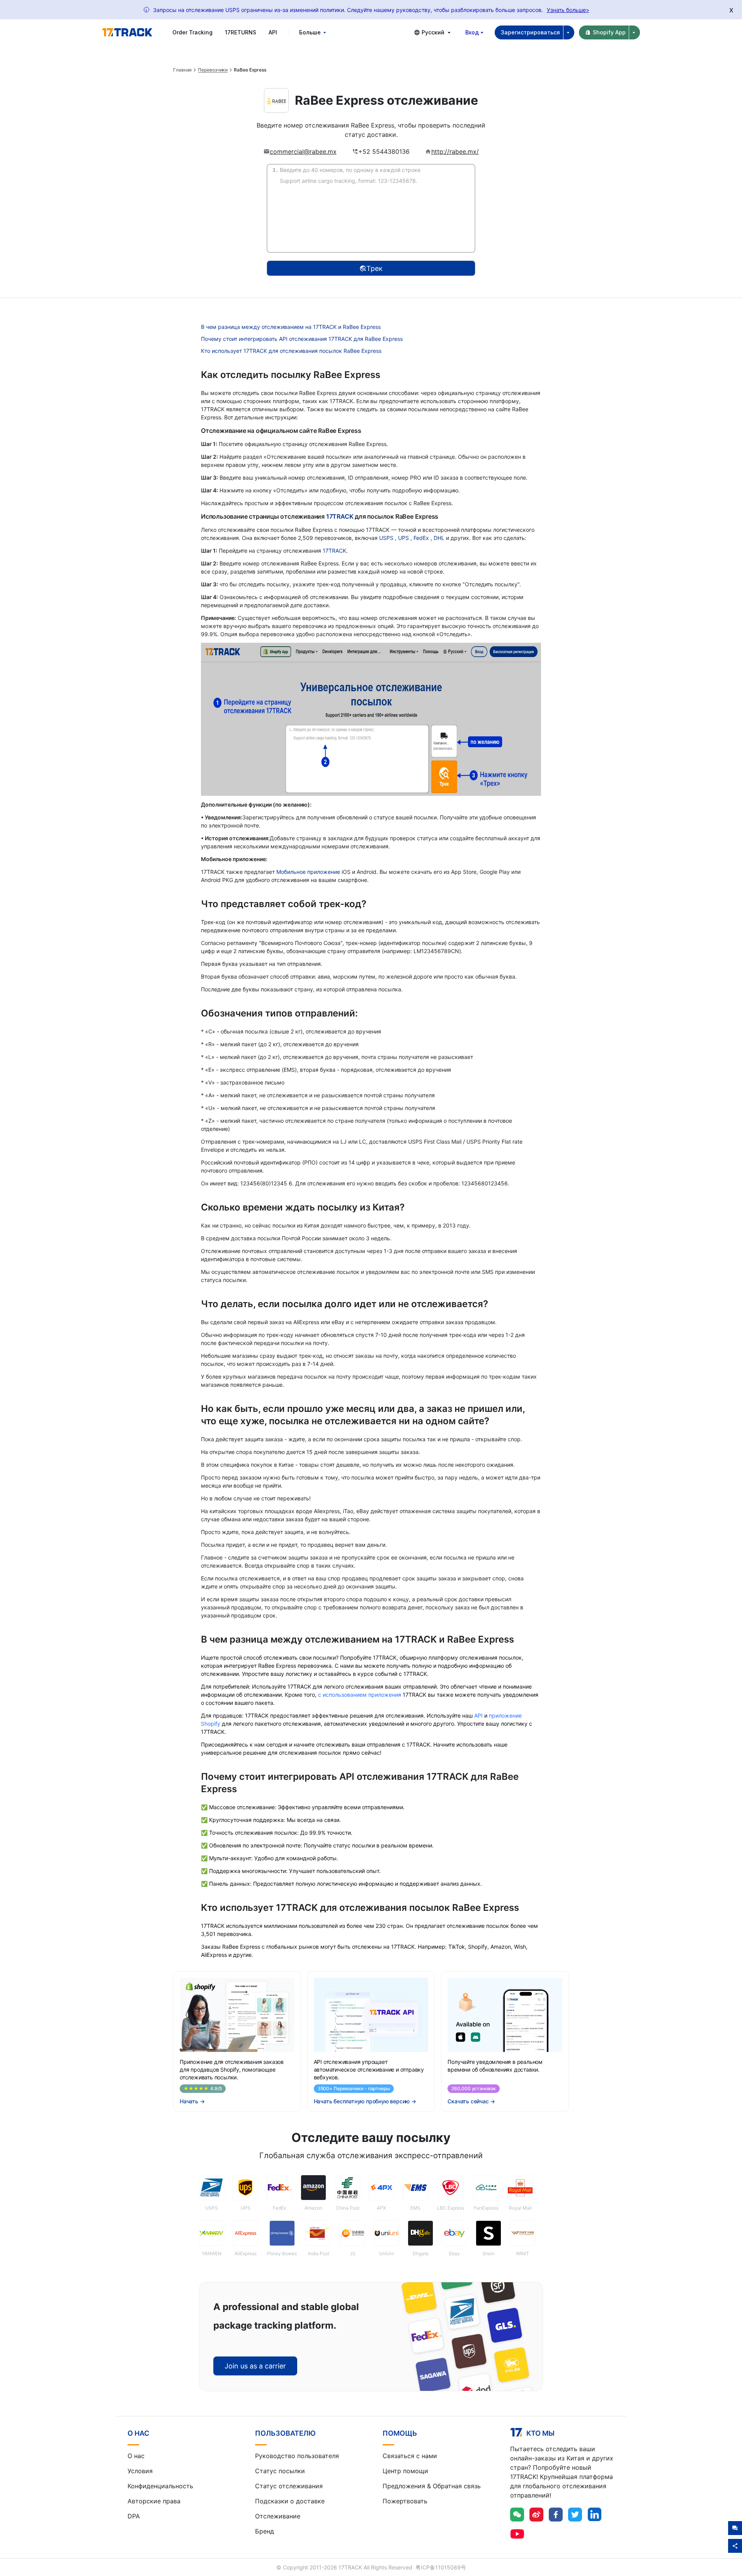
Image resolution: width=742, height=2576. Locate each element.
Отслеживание (278, 2516)
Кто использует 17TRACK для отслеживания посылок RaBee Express (291, 351)
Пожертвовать (405, 2501)
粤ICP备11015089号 (441, 2567)
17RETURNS (241, 32)
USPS (387, 538)
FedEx (422, 538)
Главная (182, 70)
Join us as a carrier (255, 2366)
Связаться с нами (410, 2456)
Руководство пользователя (297, 2456)
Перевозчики (213, 70)
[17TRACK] (127, 32)
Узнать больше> (568, 10)
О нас (136, 2456)
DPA (134, 2516)
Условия (140, 2471)
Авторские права (154, 2501)
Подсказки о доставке (290, 2501)
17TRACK (340, 516)
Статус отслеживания (289, 2486)
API (273, 32)
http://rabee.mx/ (455, 152)
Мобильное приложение (308, 872)
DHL (440, 538)
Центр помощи (405, 2471)
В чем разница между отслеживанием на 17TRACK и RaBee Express (291, 327)
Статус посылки (280, 2471)
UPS (404, 538)
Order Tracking (192, 32)
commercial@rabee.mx (303, 152)
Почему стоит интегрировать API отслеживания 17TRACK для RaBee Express (302, 339)
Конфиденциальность (160, 2486)
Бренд (265, 2531)
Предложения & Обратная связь (432, 2486)
